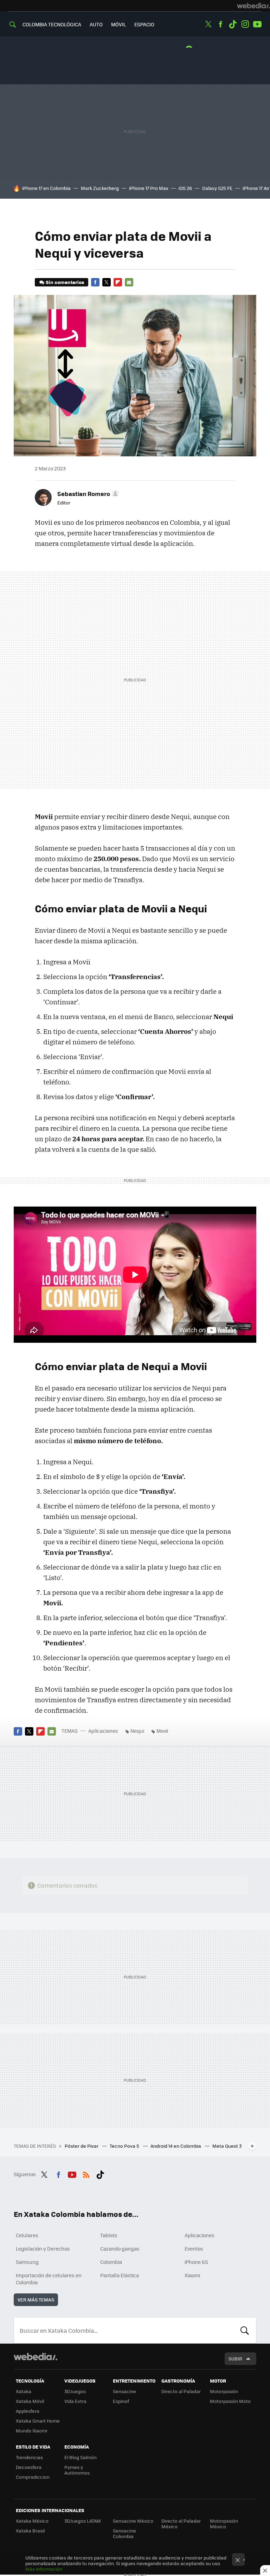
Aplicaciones (103, 1731)
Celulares (27, 2235)
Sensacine (124, 2391)
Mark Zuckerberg (100, 188)
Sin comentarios (65, 282)
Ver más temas (36, 2300)
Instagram (245, 24)
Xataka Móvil (30, 2401)
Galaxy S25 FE (217, 188)
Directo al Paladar (181, 2391)
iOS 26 (185, 188)
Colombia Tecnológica (52, 24)
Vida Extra (75, 2401)
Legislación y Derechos (43, 2248)
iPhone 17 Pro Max (149, 188)
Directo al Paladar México (181, 2524)
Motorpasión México (224, 2524)
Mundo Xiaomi (31, 2430)
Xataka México (32, 2521)
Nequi (137, 1731)
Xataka (24, 2391)
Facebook (220, 24)
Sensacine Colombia (124, 2533)
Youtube (257, 24)
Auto (96, 24)
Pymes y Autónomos (77, 2470)
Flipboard (118, 282)
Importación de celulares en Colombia (49, 2279)
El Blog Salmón (81, 2457)
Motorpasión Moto (230, 2401)
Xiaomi (192, 2275)
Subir (235, 2359)
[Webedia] (253, 6)
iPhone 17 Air (256, 188)
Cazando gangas (120, 2248)
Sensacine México (133, 2521)
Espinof (121, 2401)
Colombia (111, 2262)
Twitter (208, 24)
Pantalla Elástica (120, 2275)
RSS (86, 2173)
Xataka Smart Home (38, 2421)
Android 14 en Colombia (176, 2146)
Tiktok (233, 24)
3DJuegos (75, 2391)
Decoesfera (29, 2467)
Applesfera (28, 2411)
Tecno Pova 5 (125, 2146)
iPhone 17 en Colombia (46, 188)
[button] (87, 494)
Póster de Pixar (82, 2146)
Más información (44, 2569)
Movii (162, 1731)
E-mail (129, 282)
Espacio (144, 24)
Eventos (194, 2248)
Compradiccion (33, 2477)
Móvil (118, 24)
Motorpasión (224, 2391)
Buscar (245, 2330)
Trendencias (29, 2457)
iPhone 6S (196, 2262)
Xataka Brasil (30, 2531)
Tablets (109, 2235)
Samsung (27, 2262)
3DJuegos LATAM (83, 2521)
